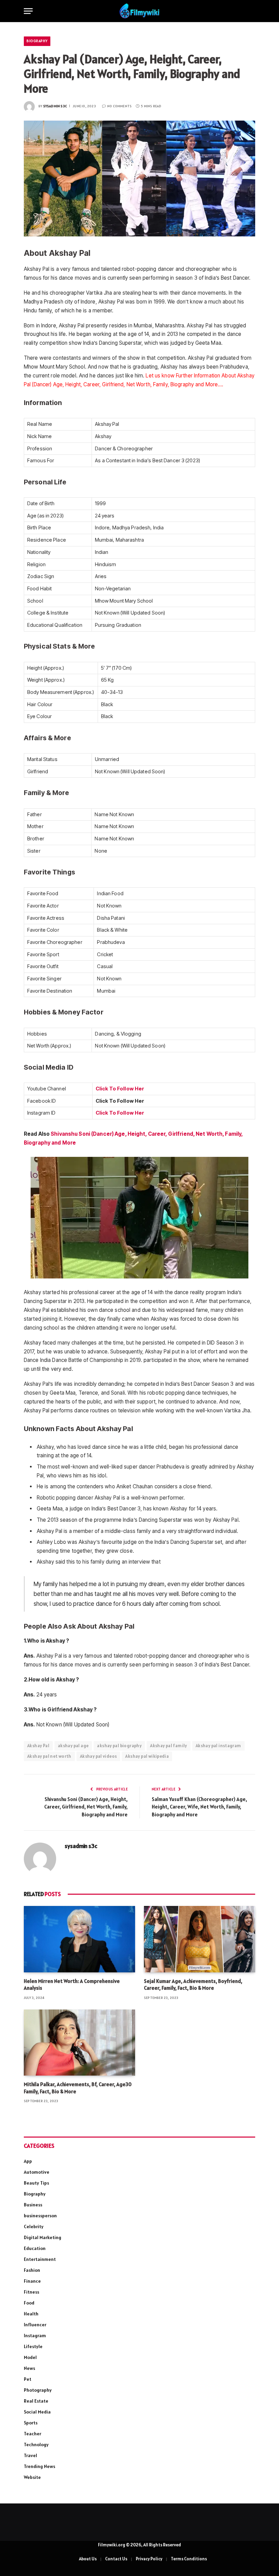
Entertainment (40, 2259)
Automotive (37, 2172)
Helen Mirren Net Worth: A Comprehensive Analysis (72, 1984)
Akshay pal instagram (218, 1746)
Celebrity (34, 2226)
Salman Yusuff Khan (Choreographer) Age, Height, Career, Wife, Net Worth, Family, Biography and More (199, 1807)
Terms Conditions (189, 2559)
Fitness (31, 2292)
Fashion (32, 2270)
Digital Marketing (43, 2237)
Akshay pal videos (99, 1756)
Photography (38, 2390)
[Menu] (28, 11)
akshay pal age (73, 1746)
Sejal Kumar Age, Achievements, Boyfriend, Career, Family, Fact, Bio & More (193, 1984)
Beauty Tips (36, 2183)
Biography (37, 41)
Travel (30, 2455)
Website (32, 2477)
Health (31, 2314)
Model (30, 2357)
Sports (31, 2423)
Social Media (37, 2412)
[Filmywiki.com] (139, 11)
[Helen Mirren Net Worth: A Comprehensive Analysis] (79, 1939)
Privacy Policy (149, 2559)
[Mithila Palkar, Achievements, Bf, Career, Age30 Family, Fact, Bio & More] (79, 2043)
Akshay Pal (38, 1746)
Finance (32, 2281)
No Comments (119, 106)
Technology (36, 2445)
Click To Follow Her (120, 1089)
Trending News (39, 2466)
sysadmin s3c (55, 106)
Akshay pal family (169, 1746)
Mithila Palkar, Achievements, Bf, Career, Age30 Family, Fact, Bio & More (78, 2088)
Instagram (35, 2336)
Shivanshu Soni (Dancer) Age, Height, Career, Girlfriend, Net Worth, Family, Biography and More (86, 1807)
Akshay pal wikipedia (147, 1756)
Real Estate (36, 2401)
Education (35, 2248)
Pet (28, 2379)
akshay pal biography (119, 1746)
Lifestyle (33, 2346)
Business (33, 2205)
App (28, 2161)
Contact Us (116, 2559)
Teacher (32, 2434)
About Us (88, 2559)
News (29, 2368)
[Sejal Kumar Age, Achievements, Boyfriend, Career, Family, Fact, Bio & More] (200, 1939)
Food (29, 2303)
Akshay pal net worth (49, 1756)
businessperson (40, 2216)
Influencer (35, 2325)
